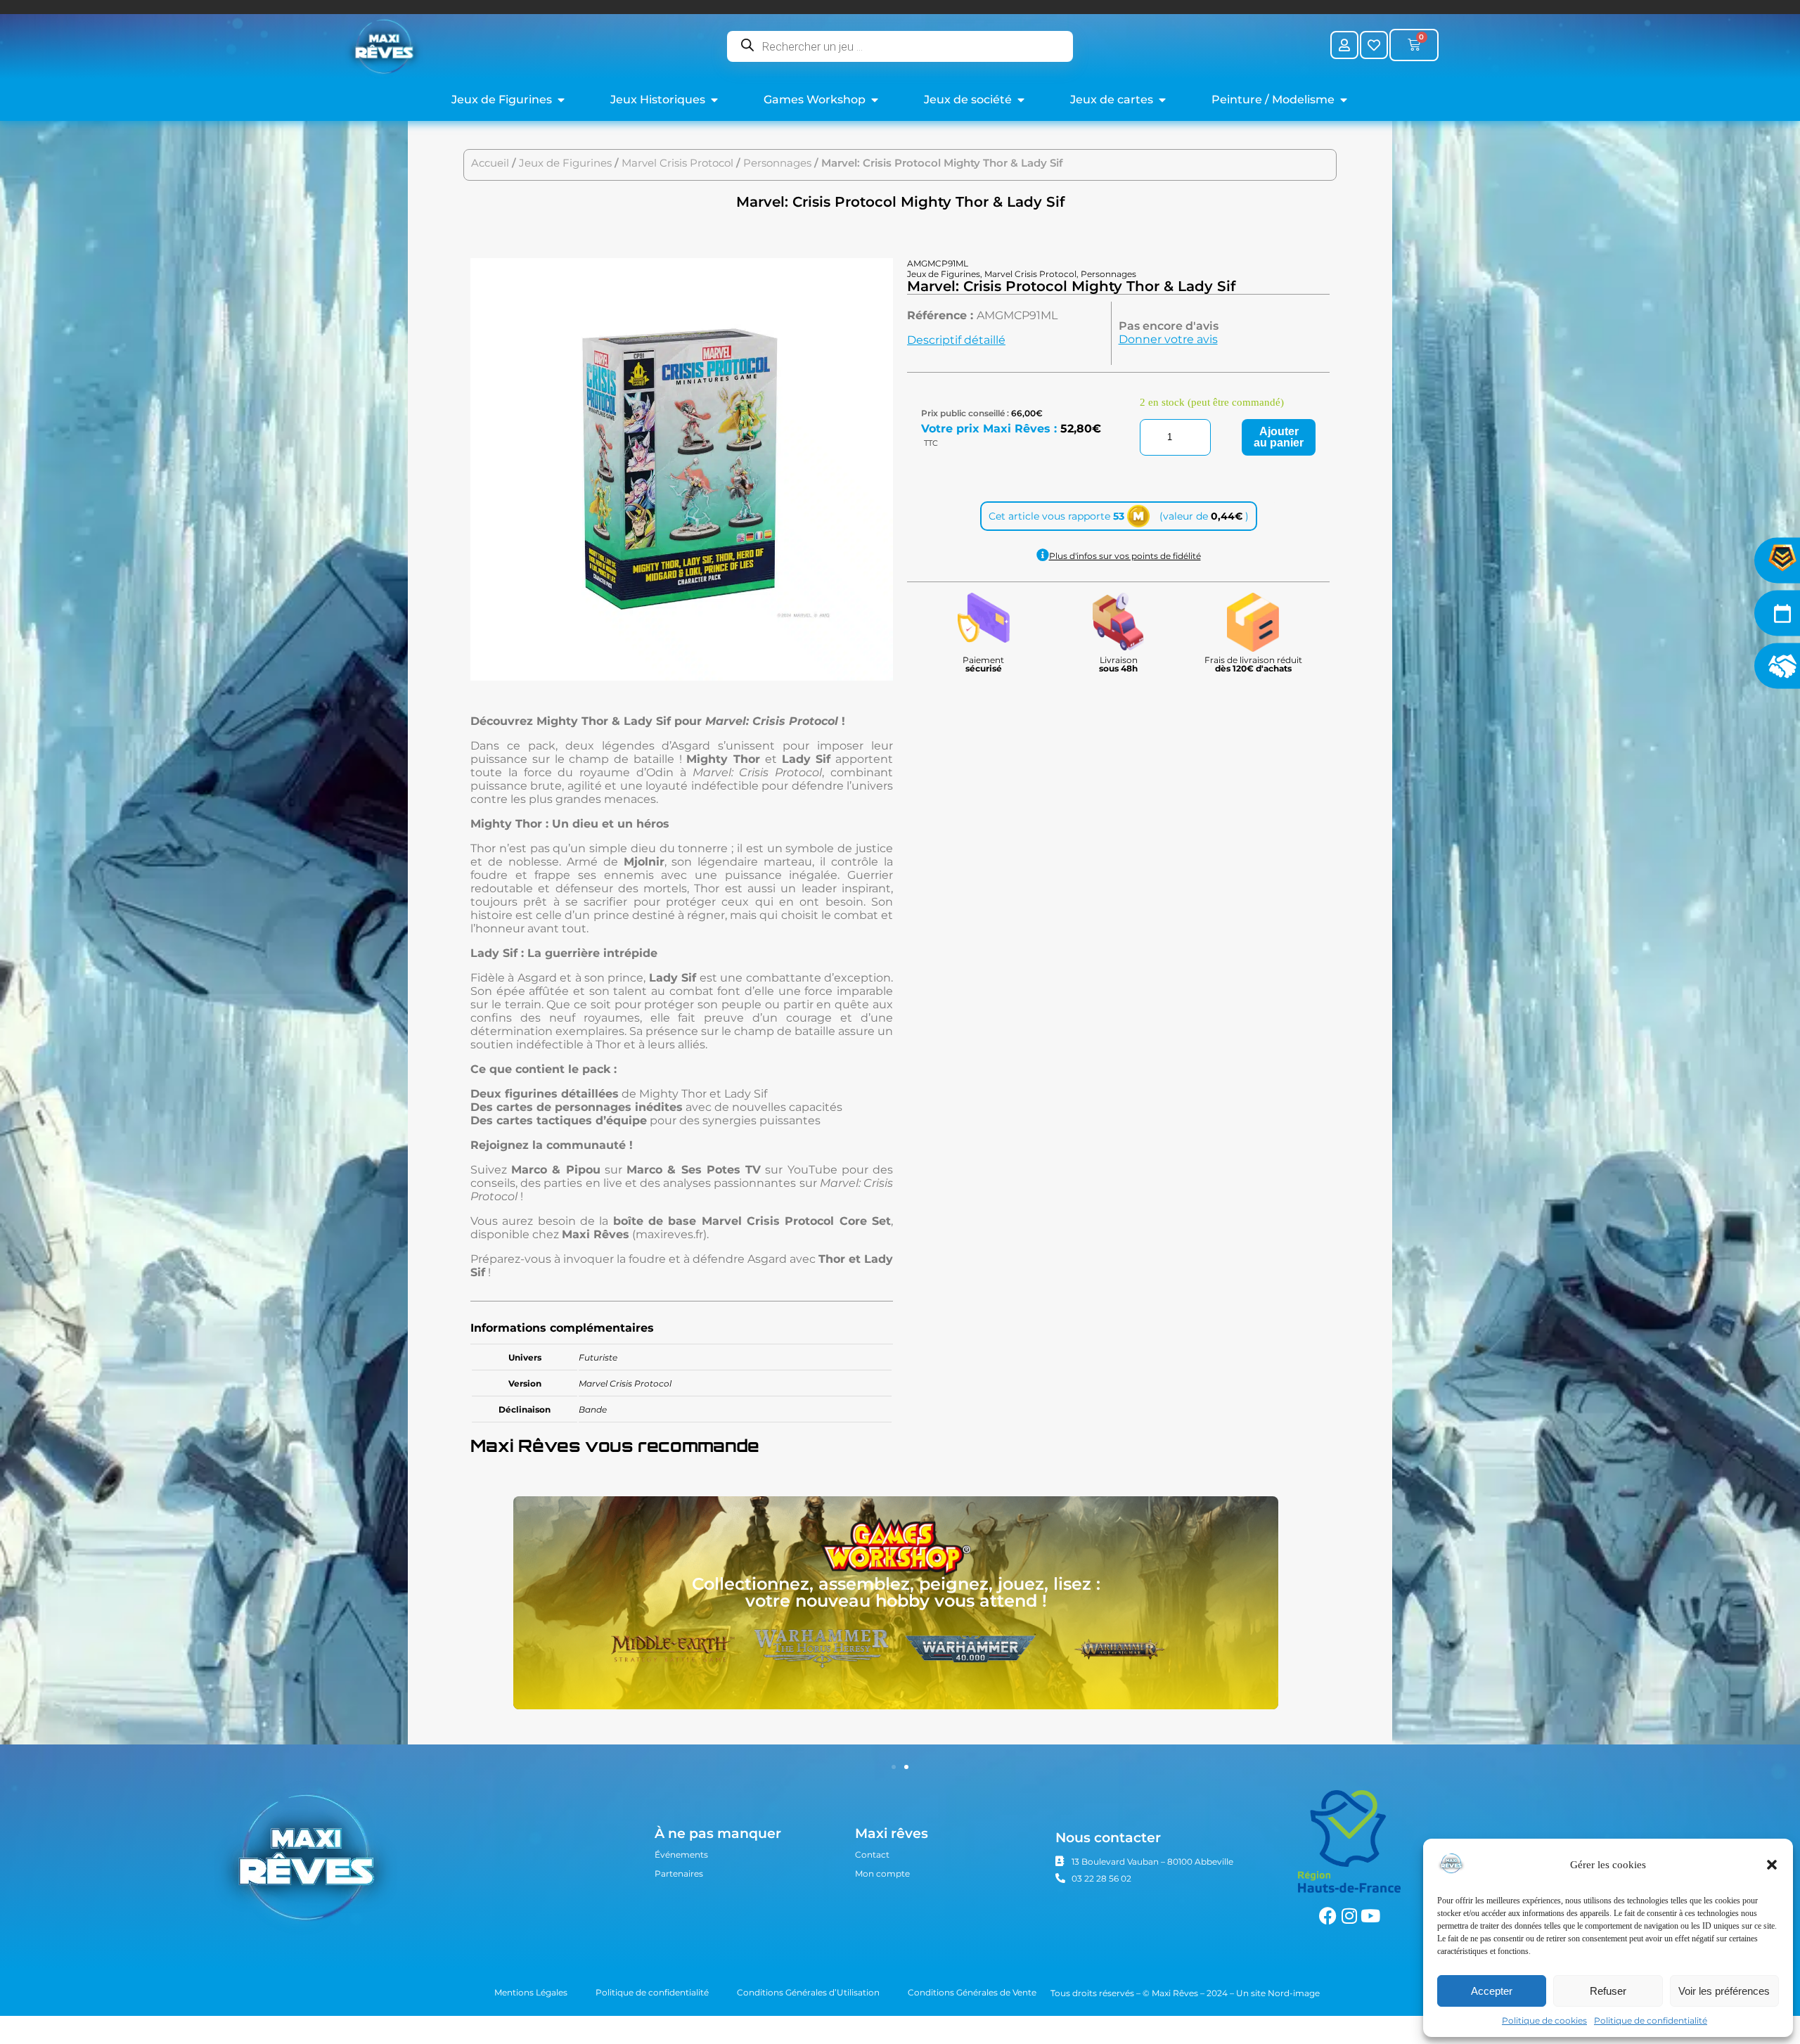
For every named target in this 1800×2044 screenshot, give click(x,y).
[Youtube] (1370, 1916)
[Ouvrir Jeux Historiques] (714, 100)
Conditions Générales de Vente (972, 1992)
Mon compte (882, 1873)
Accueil (490, 163)
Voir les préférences (1724, 1991)
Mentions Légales (531, 1992)
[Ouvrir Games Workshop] (875, 100)
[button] (1772, 1865)
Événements (681, 1855)
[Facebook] (1328, 1916)
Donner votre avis (1168, 339)
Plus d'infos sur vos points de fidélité (1125, 556)
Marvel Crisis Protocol (677, 163)
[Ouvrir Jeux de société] (1021, 100)
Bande (593, 1409)
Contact (872, 1855)
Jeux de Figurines (565, 163)
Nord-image (1294, 1993)
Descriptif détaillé (956, 340)
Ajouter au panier (1279, 437)
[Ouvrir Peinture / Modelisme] (1344, 100)
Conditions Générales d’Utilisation (808, 1992)
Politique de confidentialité (1651, 2020)
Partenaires (679, 1873)
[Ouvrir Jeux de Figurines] (561, 100)
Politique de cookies (1544, 2020)
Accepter (1492, 1991)
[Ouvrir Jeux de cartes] (1162, 100)
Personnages (777, 163)
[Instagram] (1349, 1916)
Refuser (1608, 1991)
